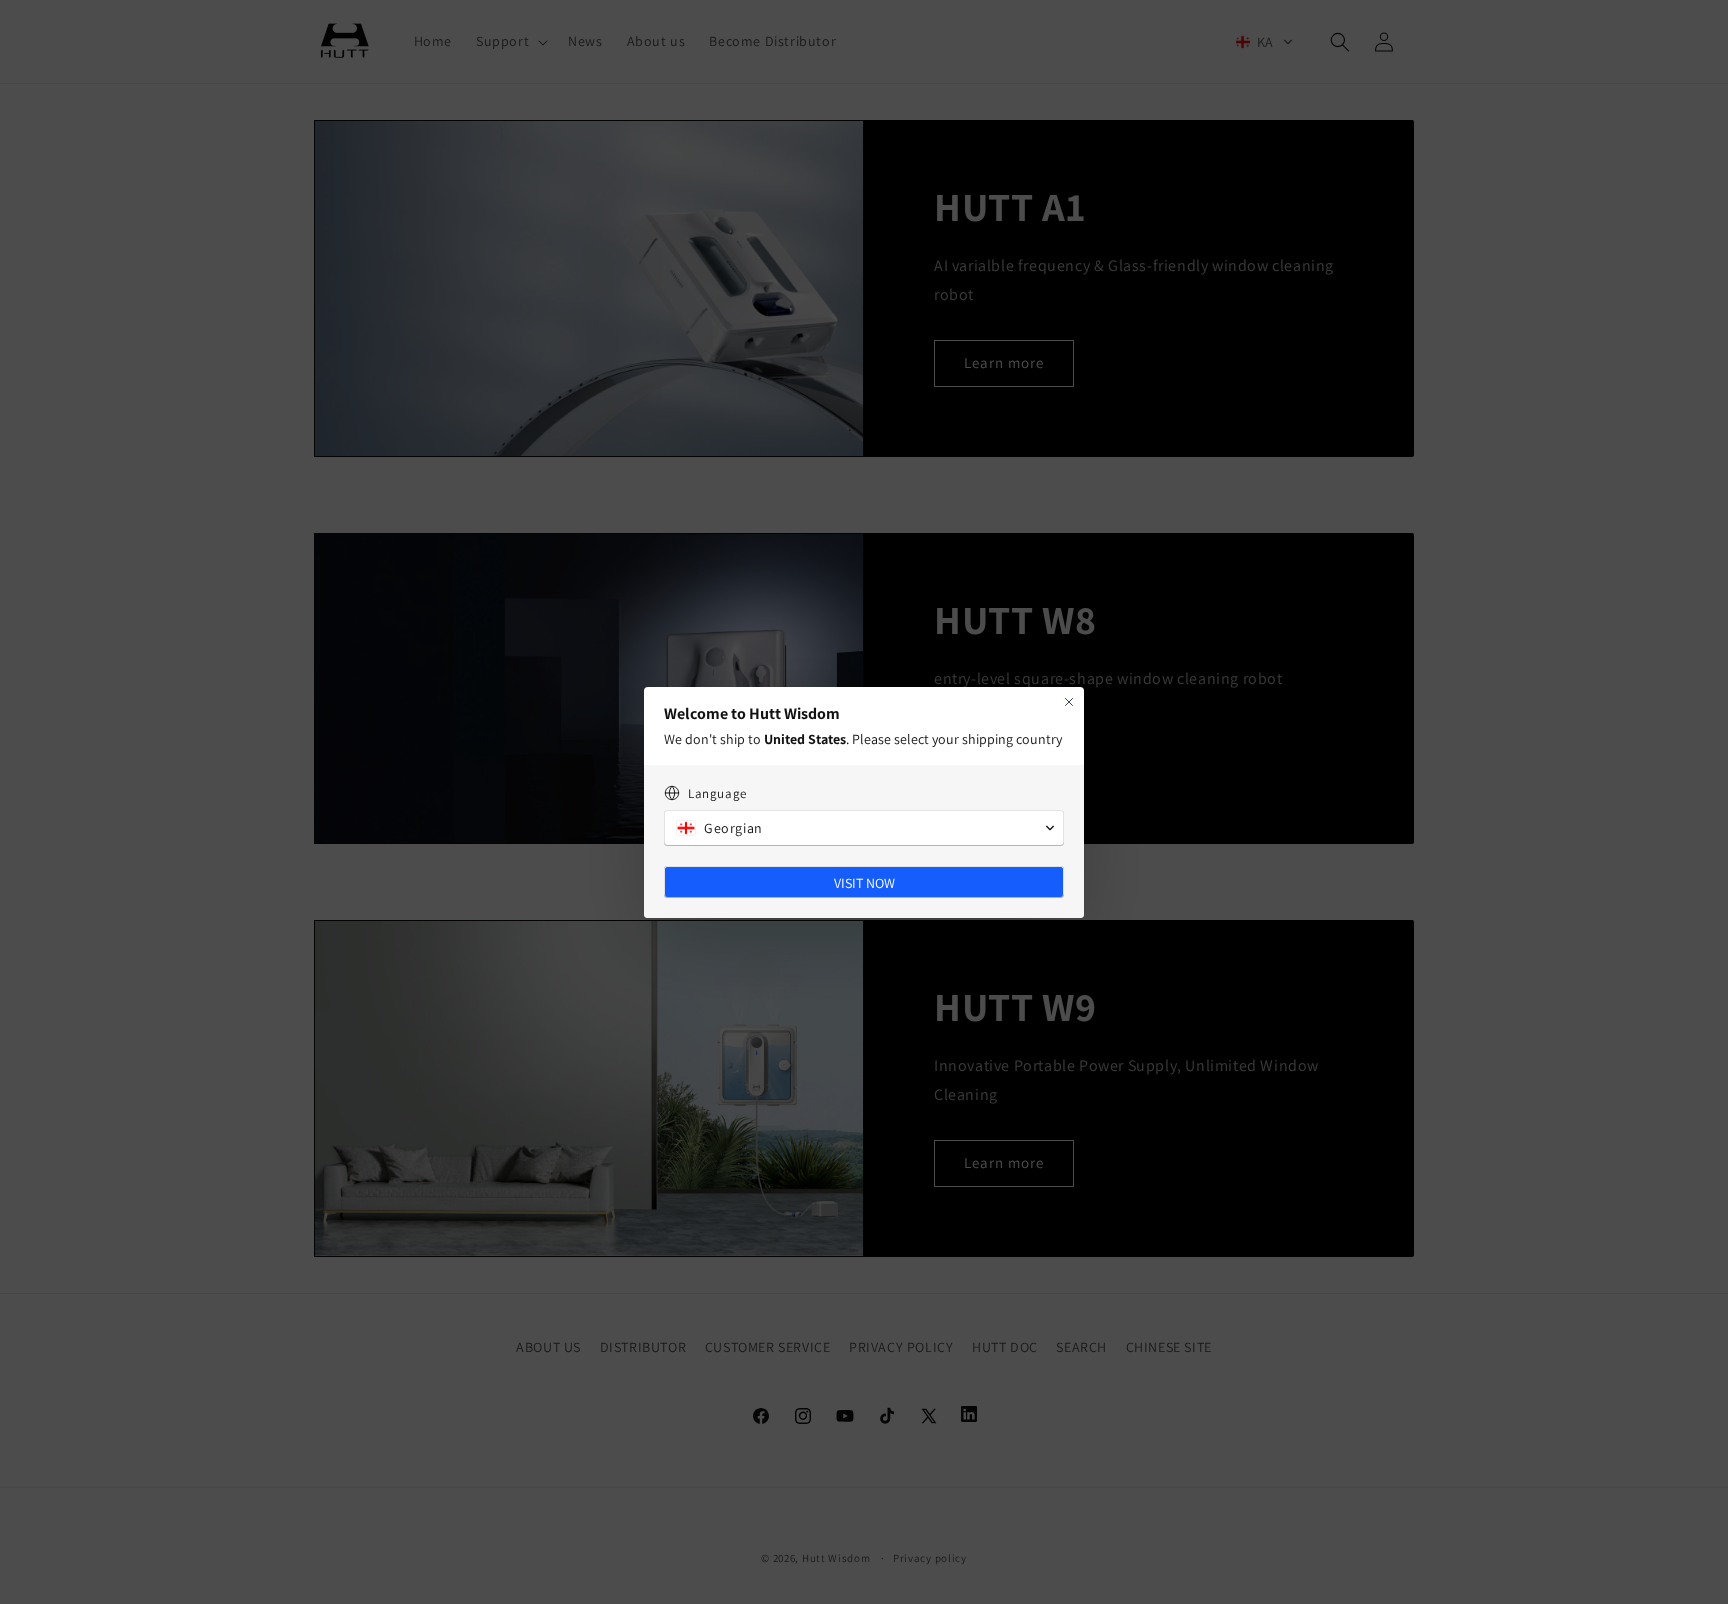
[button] (864, 828)
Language (717, 793)
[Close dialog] (1069, 702)
